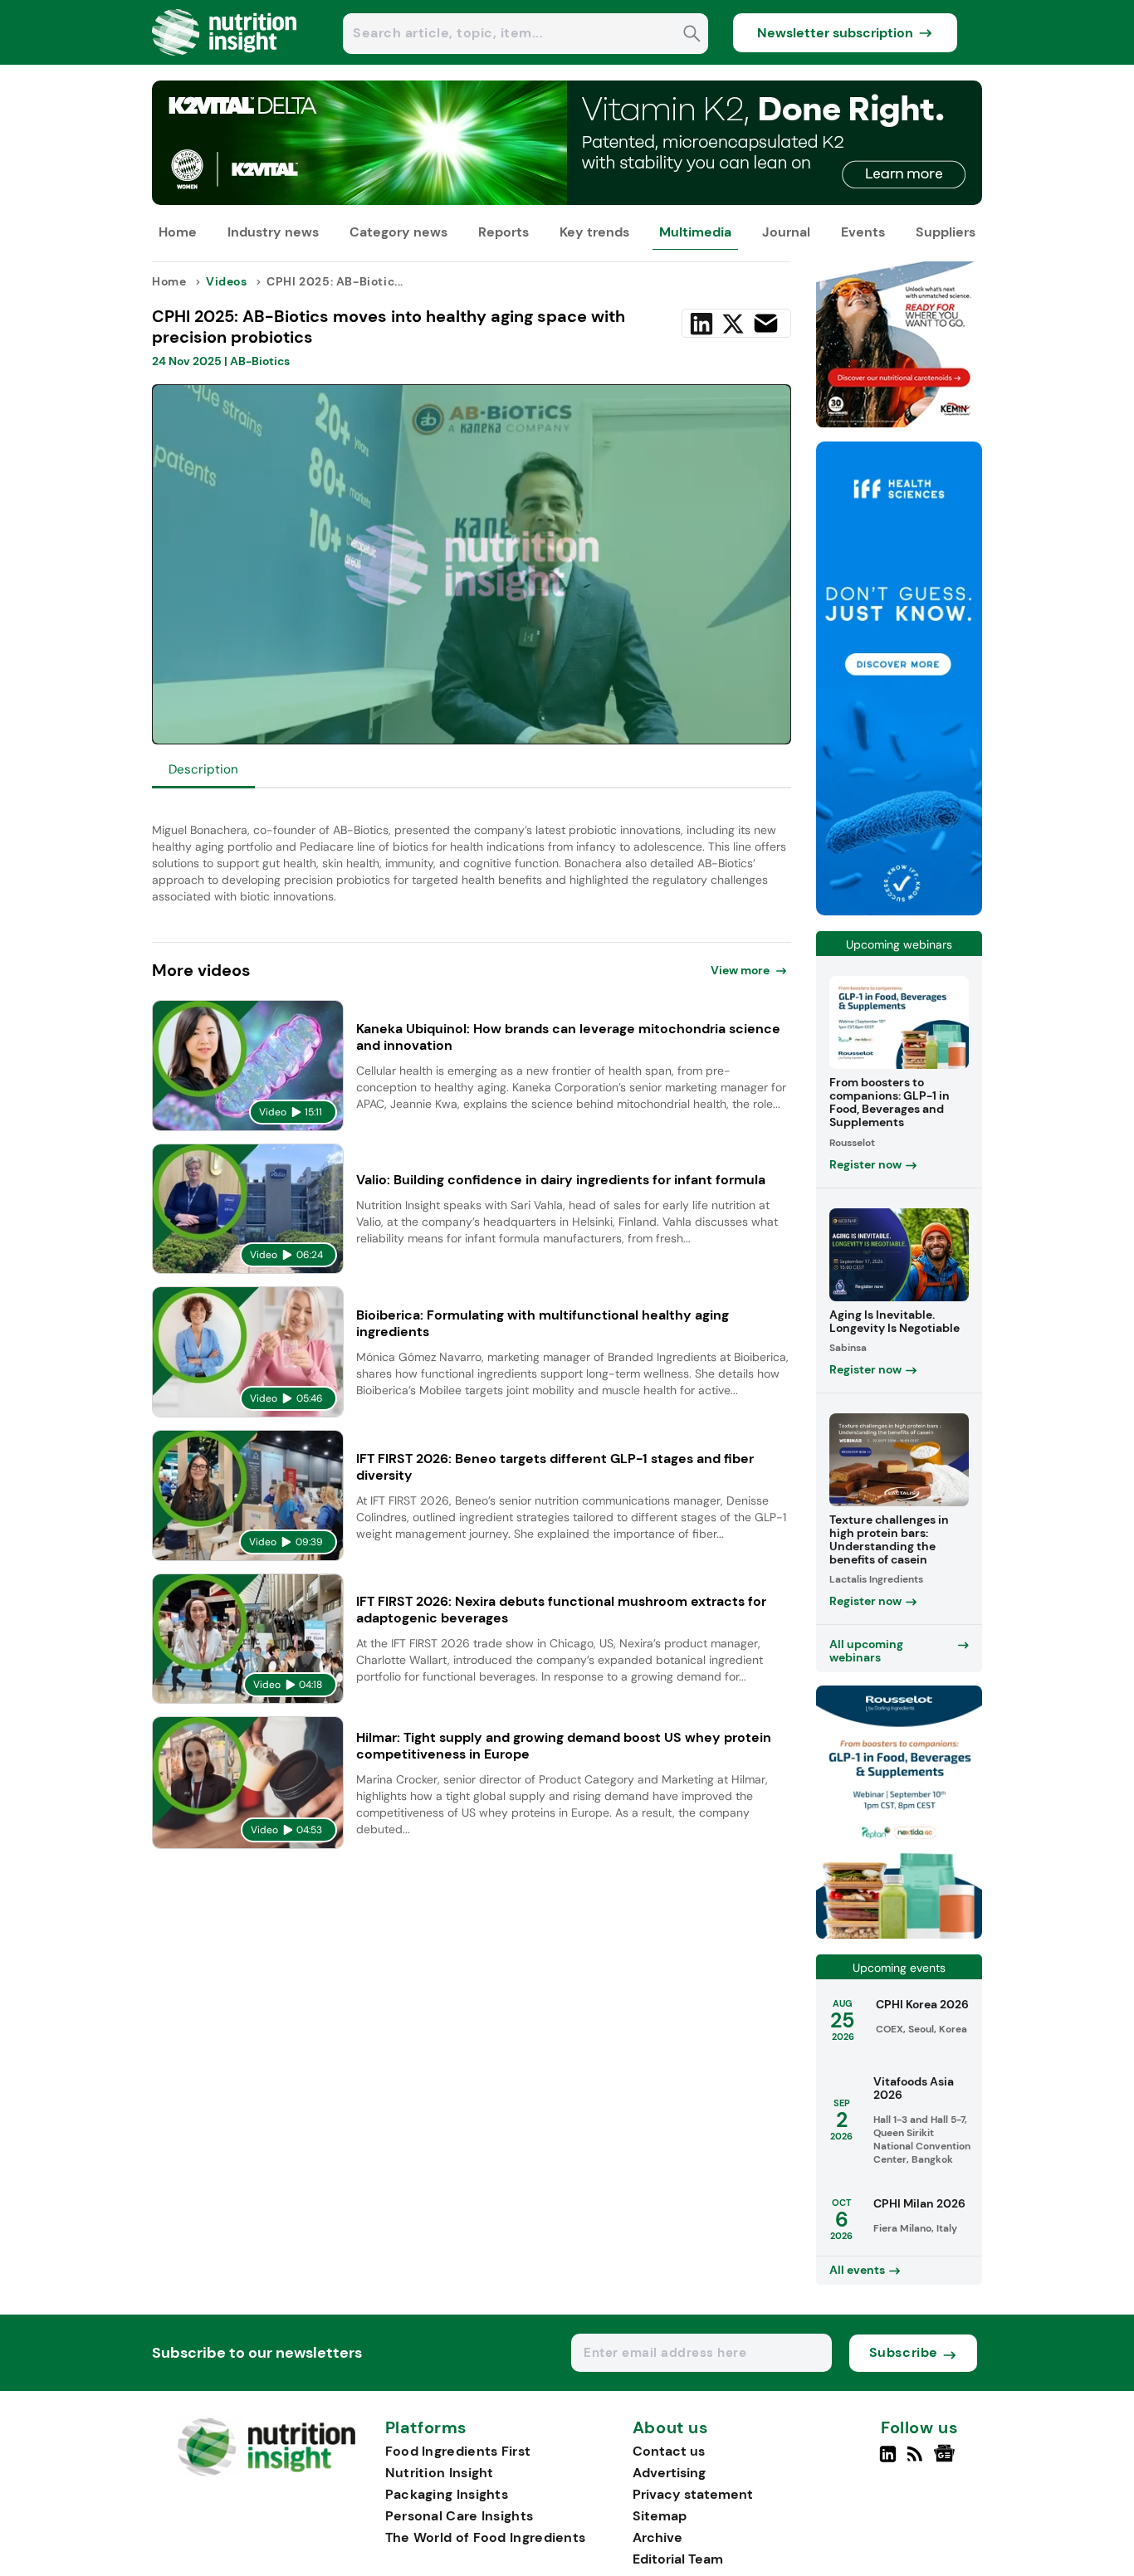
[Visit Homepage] (225, 60)
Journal (786, 232)
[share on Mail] (766, 323)
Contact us (669, 2451)
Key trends (594, 232)
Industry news (273, 232)
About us (671, 2428)
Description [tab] (203, 769)
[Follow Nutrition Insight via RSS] (917, 2461)
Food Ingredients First (458, 2451)
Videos (227, 281)
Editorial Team (678, 2559)
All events (857, 2270)
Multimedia (695, 232)
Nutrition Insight (440, 2473)
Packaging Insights (447, 2494)
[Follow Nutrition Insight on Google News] (947, 2461)
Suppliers (946, 232)
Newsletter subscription (835, 33)
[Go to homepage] (266, 2472)
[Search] (692, 35)
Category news (398, 232)
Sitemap (660, 2516)
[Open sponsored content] (567, 200)
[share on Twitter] (733, 324)
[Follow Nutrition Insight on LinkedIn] (888, 2461)
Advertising (669, 2473)
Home (178, 232)
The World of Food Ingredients (486, 2537)
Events (863, 232)
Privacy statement (693, 2494)
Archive (657, 2537)
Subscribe (904, 2352)
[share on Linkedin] (701, 324)
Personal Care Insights (459, 2516)
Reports (503, 232)
